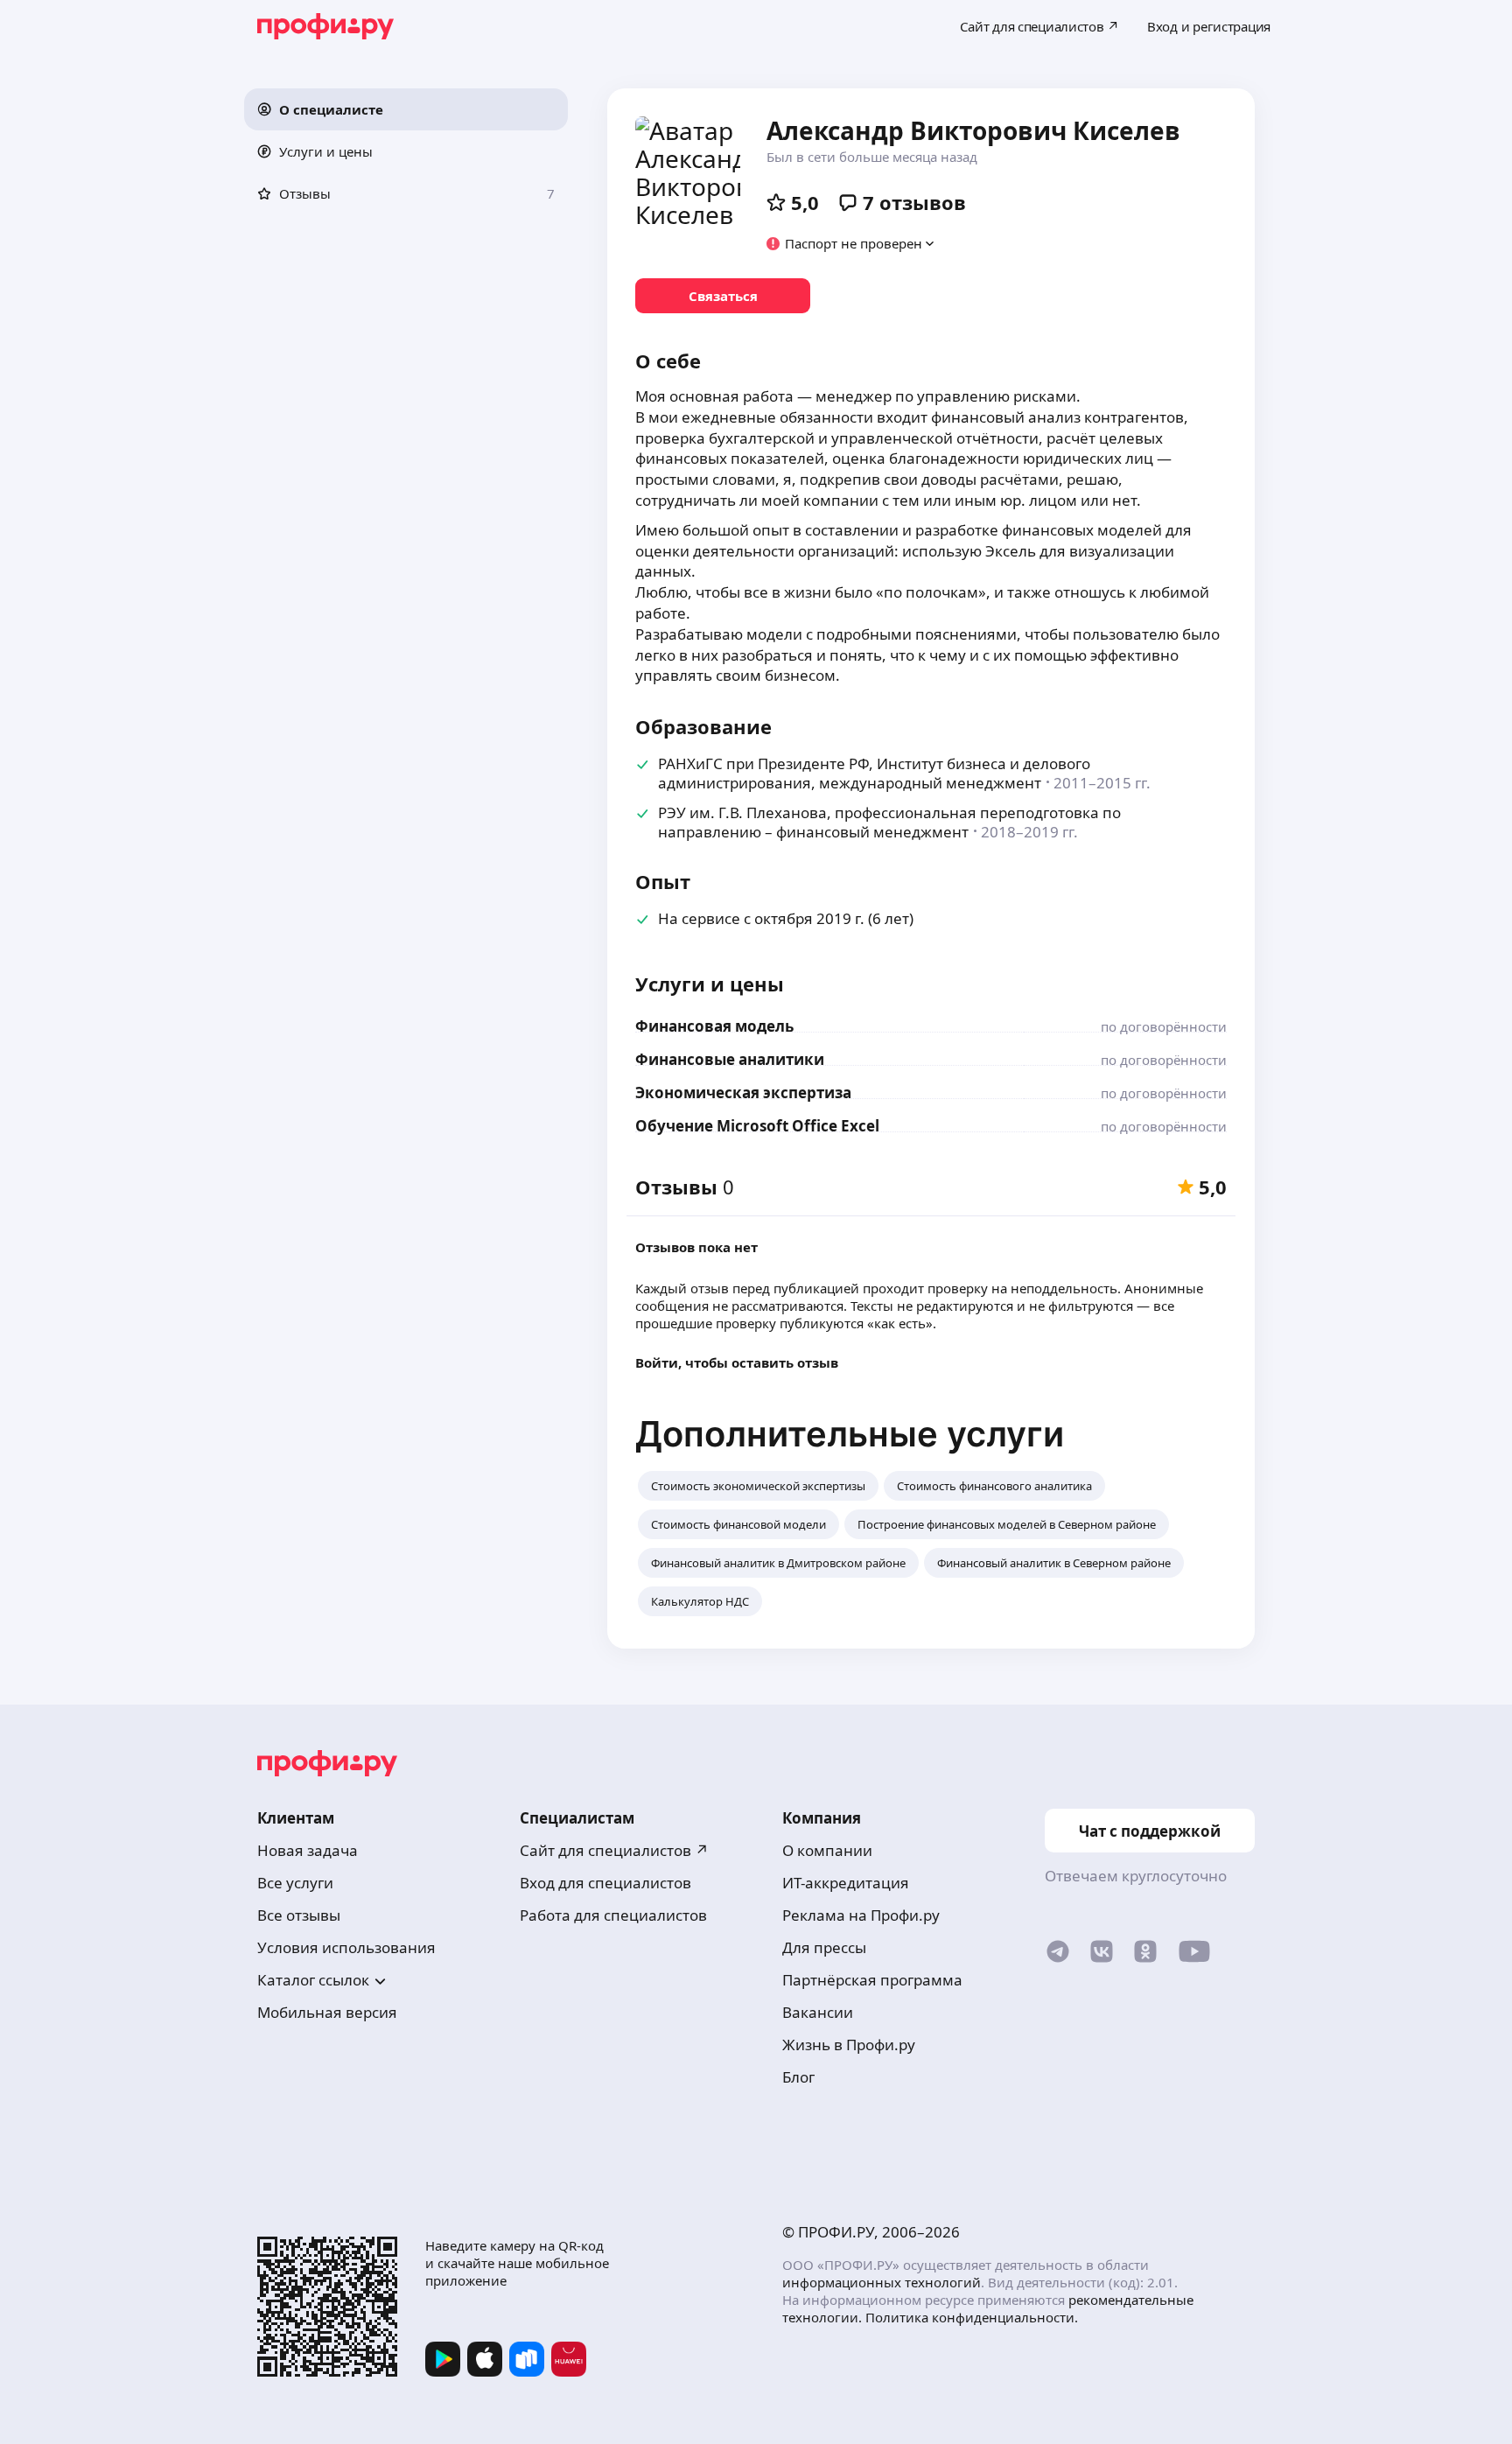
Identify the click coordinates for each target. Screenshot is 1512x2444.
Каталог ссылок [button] (313, 1980)
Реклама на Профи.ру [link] (861, 1915)
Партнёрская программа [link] (872, 1980)
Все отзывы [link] (299, 1915)
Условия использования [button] (346, 1947)
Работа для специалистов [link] (613, 1915)
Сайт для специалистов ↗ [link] (614, 1850)
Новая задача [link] (308, 1850)
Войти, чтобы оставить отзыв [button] (737, 1362)
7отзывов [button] (914, 202)
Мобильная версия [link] (327, 2012)
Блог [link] (798, 2077)
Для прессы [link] (824, 1947)
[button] (406, 109)
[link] (723, 296)
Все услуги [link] (295, 1883)
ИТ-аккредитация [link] (846, 1883)
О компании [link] (827, 1850)
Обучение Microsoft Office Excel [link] (757, 1126)
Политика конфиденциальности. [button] (972, 2317)
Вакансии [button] (818, 2012)
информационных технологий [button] (882, 2282)
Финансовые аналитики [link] (730, 1059)
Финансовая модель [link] (714, 1026)
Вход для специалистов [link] (605, 1883)
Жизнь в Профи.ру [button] (849, 2045)
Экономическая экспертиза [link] (743, 1092)
